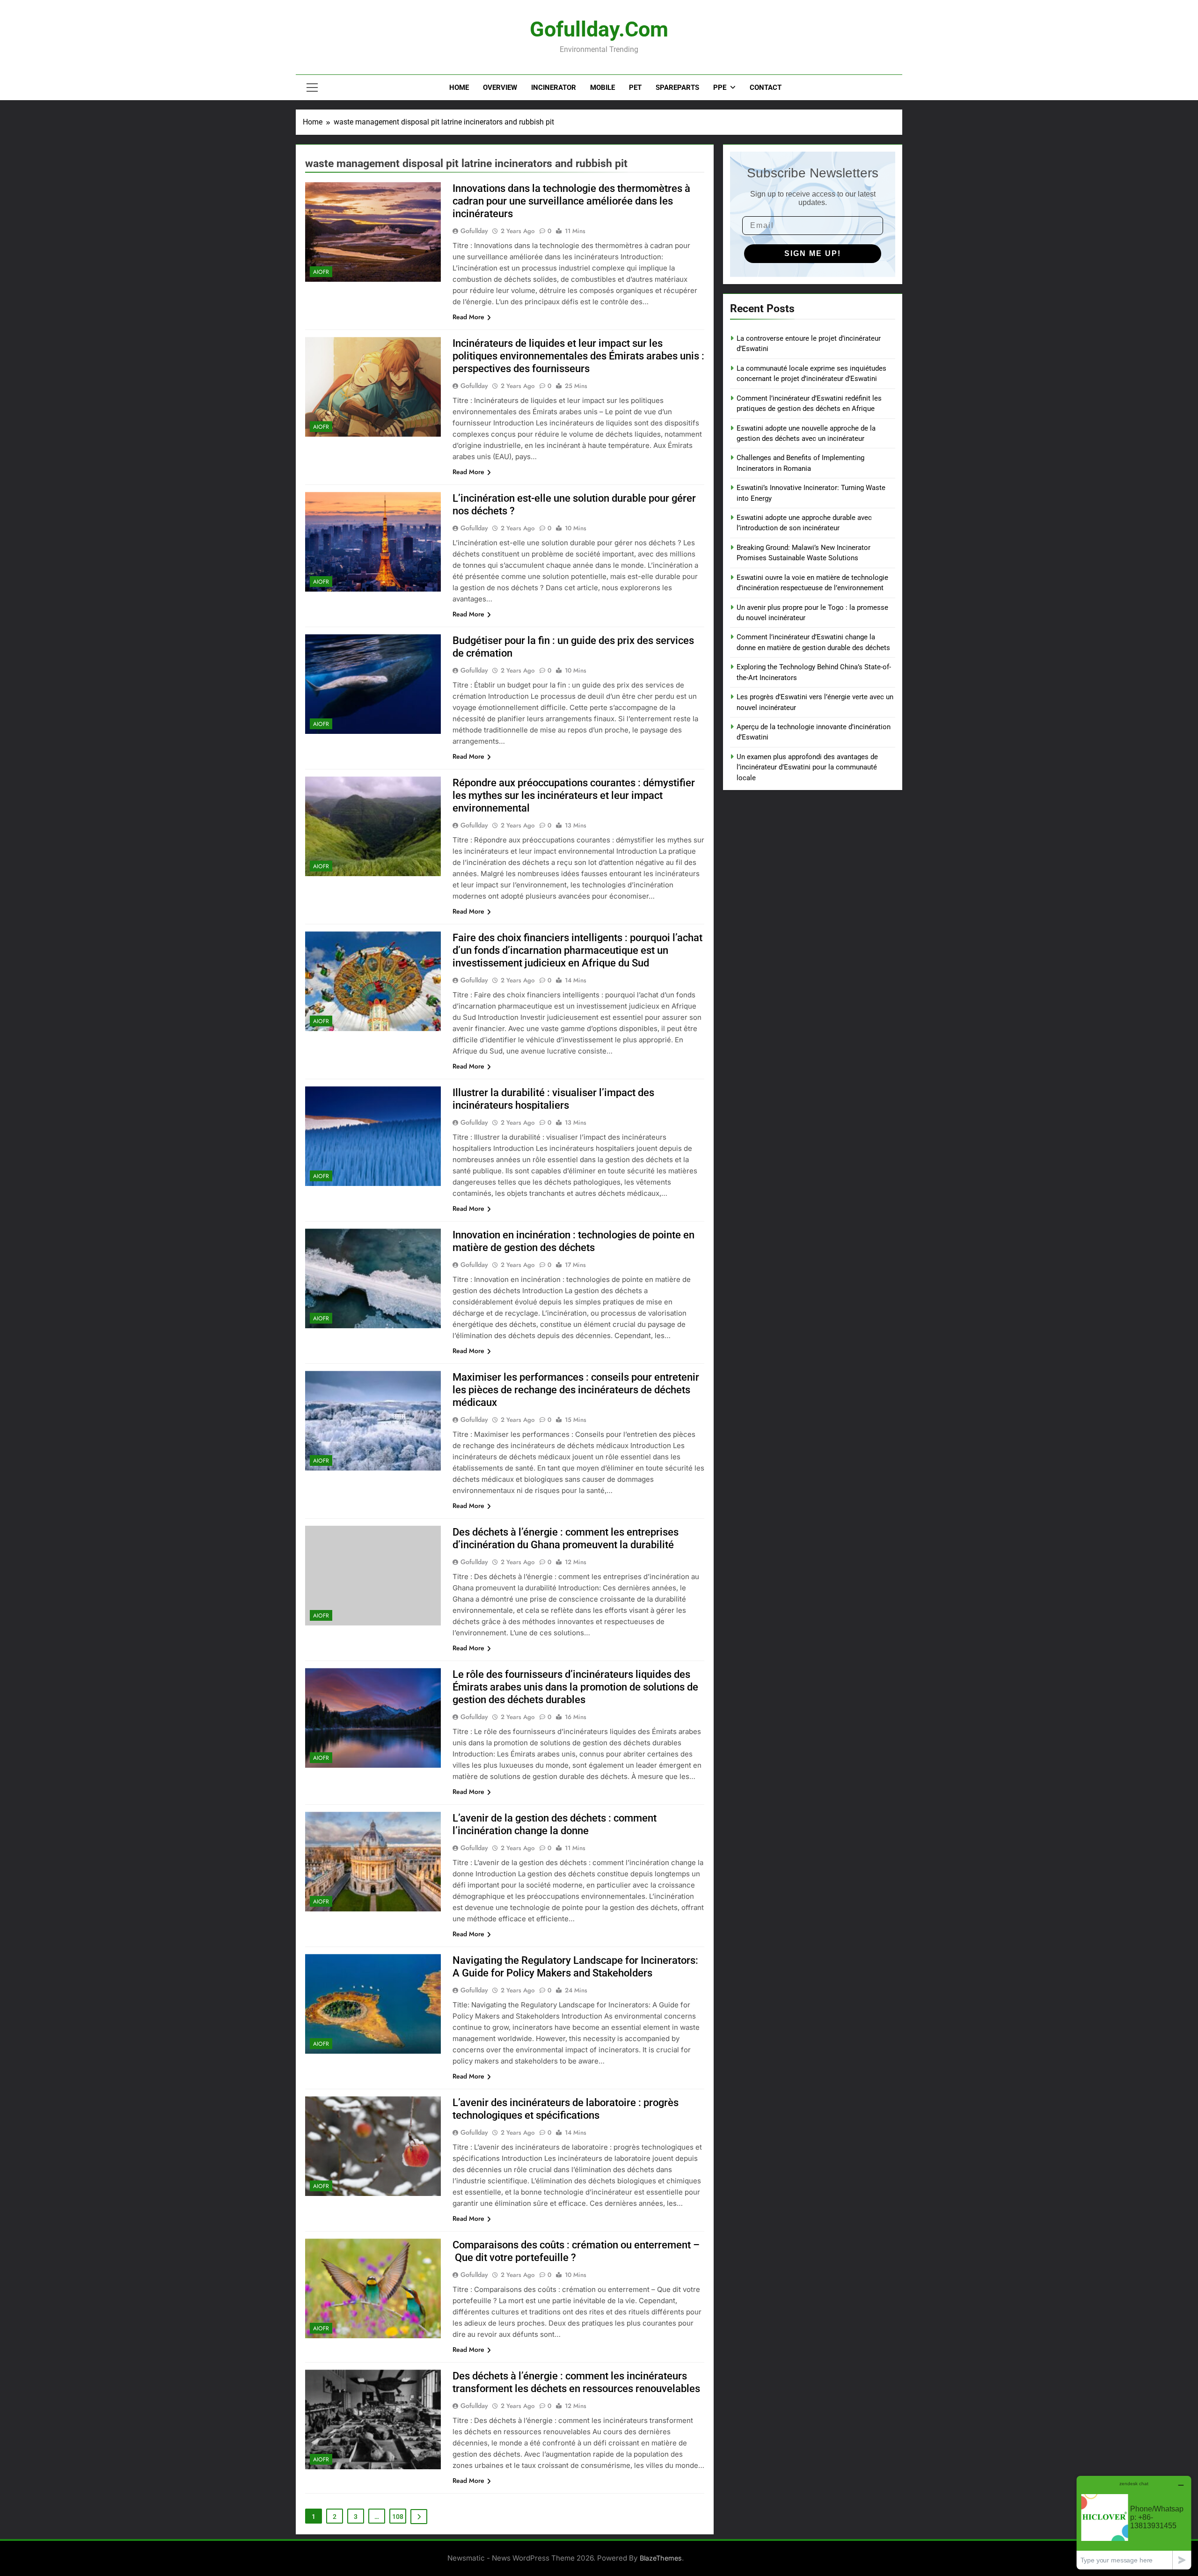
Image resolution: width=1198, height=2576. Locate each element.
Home (459, 88)
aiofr (321, 272)
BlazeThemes (661, 2558)
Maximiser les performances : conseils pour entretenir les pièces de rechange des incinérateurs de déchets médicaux (576, 1390)
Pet (635, 88)
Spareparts (677, 88)
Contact (766, 88)
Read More (468, 317)
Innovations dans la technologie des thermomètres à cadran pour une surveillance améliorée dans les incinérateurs (571, 201)
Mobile (603, 88)
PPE (720, 88)
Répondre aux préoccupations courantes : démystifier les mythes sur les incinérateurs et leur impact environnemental (574, 795)
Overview (500, 88)
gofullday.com (599, 29)
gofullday (474, 231)
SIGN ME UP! (813, 253)
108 (398, 2517)
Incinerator (554, 88)
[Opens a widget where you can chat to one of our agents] (1134, 2522)
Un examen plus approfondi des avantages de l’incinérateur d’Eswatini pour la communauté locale (807, 767)
